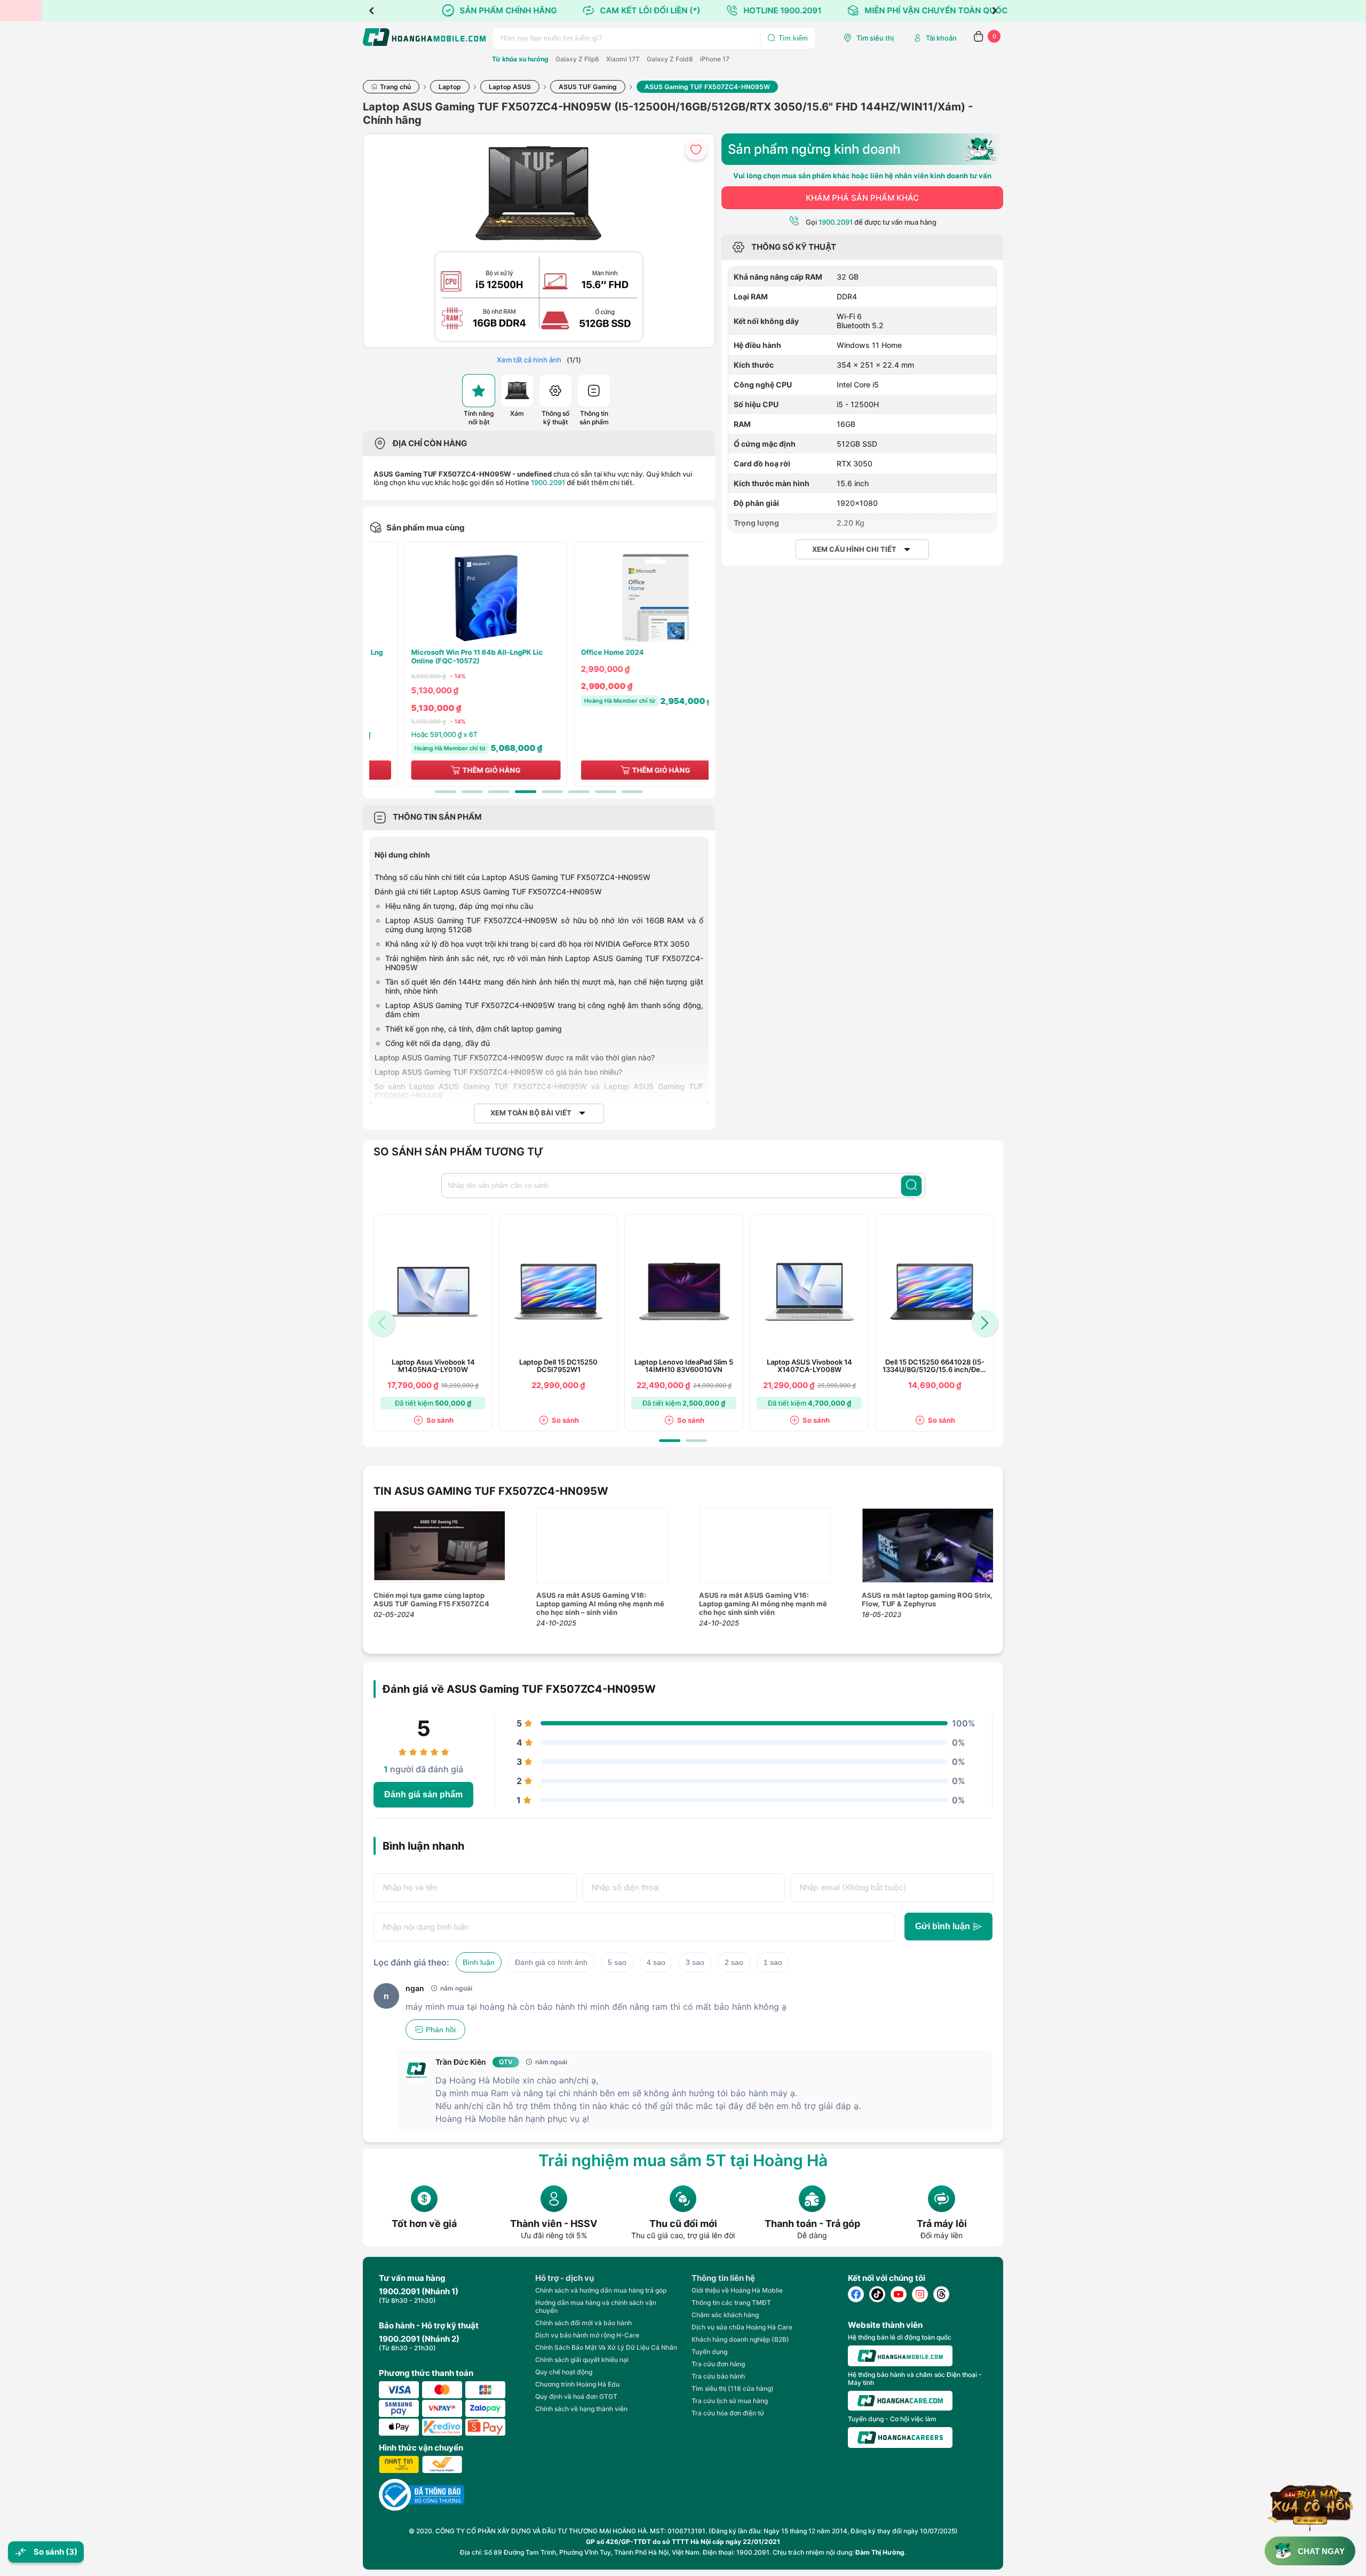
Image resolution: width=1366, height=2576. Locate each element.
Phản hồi (441, 2030)
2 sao (734, 1962)
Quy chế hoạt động (564, 2372)
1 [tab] (446, 792)
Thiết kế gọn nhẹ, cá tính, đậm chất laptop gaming (474, 1029)
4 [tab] (526, 792)
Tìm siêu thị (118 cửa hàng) (733, 2388)
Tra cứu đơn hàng (718, 2364)
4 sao (656, 1962)
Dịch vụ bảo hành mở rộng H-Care (587, 2335)
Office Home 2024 (581, 652)
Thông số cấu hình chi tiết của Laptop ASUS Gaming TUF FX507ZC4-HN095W (513, 877)
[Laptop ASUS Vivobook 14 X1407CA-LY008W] (809, 1292)
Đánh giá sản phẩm (423, 1794)
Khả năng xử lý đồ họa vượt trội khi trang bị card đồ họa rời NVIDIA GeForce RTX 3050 (537, 944)
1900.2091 (548, 482)
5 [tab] (552, 792)
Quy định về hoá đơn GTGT (576, 2396)
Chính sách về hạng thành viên (581, 2409)
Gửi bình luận (943, 1926)
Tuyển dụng (709, 2352)
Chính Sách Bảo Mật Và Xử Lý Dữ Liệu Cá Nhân (606, 2347)
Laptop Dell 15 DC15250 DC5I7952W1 (558, 1366)
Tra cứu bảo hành (718, 2376)
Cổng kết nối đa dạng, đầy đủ (438, 1043)
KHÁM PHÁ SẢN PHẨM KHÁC (862, 198)
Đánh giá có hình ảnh (551, 1962)
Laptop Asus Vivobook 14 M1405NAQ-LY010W (433, 1366)
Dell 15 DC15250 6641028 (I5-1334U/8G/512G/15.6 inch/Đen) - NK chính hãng (935, 1366)
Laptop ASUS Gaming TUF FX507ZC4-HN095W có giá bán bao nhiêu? (498, 1072)
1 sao (773, 1962)
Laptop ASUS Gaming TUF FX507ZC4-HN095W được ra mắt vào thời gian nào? (515, 1057)
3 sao (695, 1962)
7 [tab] (606, 792)
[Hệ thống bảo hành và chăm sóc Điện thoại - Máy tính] (900, 2401)
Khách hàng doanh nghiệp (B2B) (740, 2339)
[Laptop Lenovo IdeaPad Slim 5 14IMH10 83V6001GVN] (684, 1292)
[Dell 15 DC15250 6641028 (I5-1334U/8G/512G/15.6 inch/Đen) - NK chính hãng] (935, 1292)
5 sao (617, 1962)
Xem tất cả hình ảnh (529, 360)
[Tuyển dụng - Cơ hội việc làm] (900, 2438)
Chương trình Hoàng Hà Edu (577, 2384)
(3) (72, 2552)
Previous (371, 11)
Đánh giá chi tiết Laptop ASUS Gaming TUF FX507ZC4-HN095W (488, 891)
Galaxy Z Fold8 (670, 59)
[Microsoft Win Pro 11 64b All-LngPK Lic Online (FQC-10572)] (454, 598)
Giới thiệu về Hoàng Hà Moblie (737, 2290)
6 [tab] (579, 792)
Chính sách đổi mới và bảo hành (583, 2323)
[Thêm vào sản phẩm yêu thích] (696, 149)
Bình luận (479, 1962)
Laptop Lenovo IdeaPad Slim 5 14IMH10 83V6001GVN (684, 1366)
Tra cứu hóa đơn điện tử (728, 2413)
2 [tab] (472, 792)
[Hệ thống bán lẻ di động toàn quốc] (900, 2356)
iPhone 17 (715, 59)
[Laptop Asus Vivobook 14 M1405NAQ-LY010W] (433, 1292)
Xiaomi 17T (623, 59)
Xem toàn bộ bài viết (531, 1113)
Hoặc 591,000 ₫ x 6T (412, 734)
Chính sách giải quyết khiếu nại (582, 2360)
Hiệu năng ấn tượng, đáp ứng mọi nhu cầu (459, 906)
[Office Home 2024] (624, 598)
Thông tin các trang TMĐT (731, 2302)
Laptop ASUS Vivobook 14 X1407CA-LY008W (809, 1366)
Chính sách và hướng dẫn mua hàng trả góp (601, 2290)
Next (995, 11)
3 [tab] (499, 792)
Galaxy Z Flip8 (577, 59)
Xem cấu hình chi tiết (854, 549)
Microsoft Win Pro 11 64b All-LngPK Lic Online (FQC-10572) (445, 657)
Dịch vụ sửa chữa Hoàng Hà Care (742, 2327)
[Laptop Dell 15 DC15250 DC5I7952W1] (559, 1292)
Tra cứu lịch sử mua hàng (730, 2401)
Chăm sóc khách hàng (725, 2315)
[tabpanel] (454, 664)
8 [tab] (632, 792)
